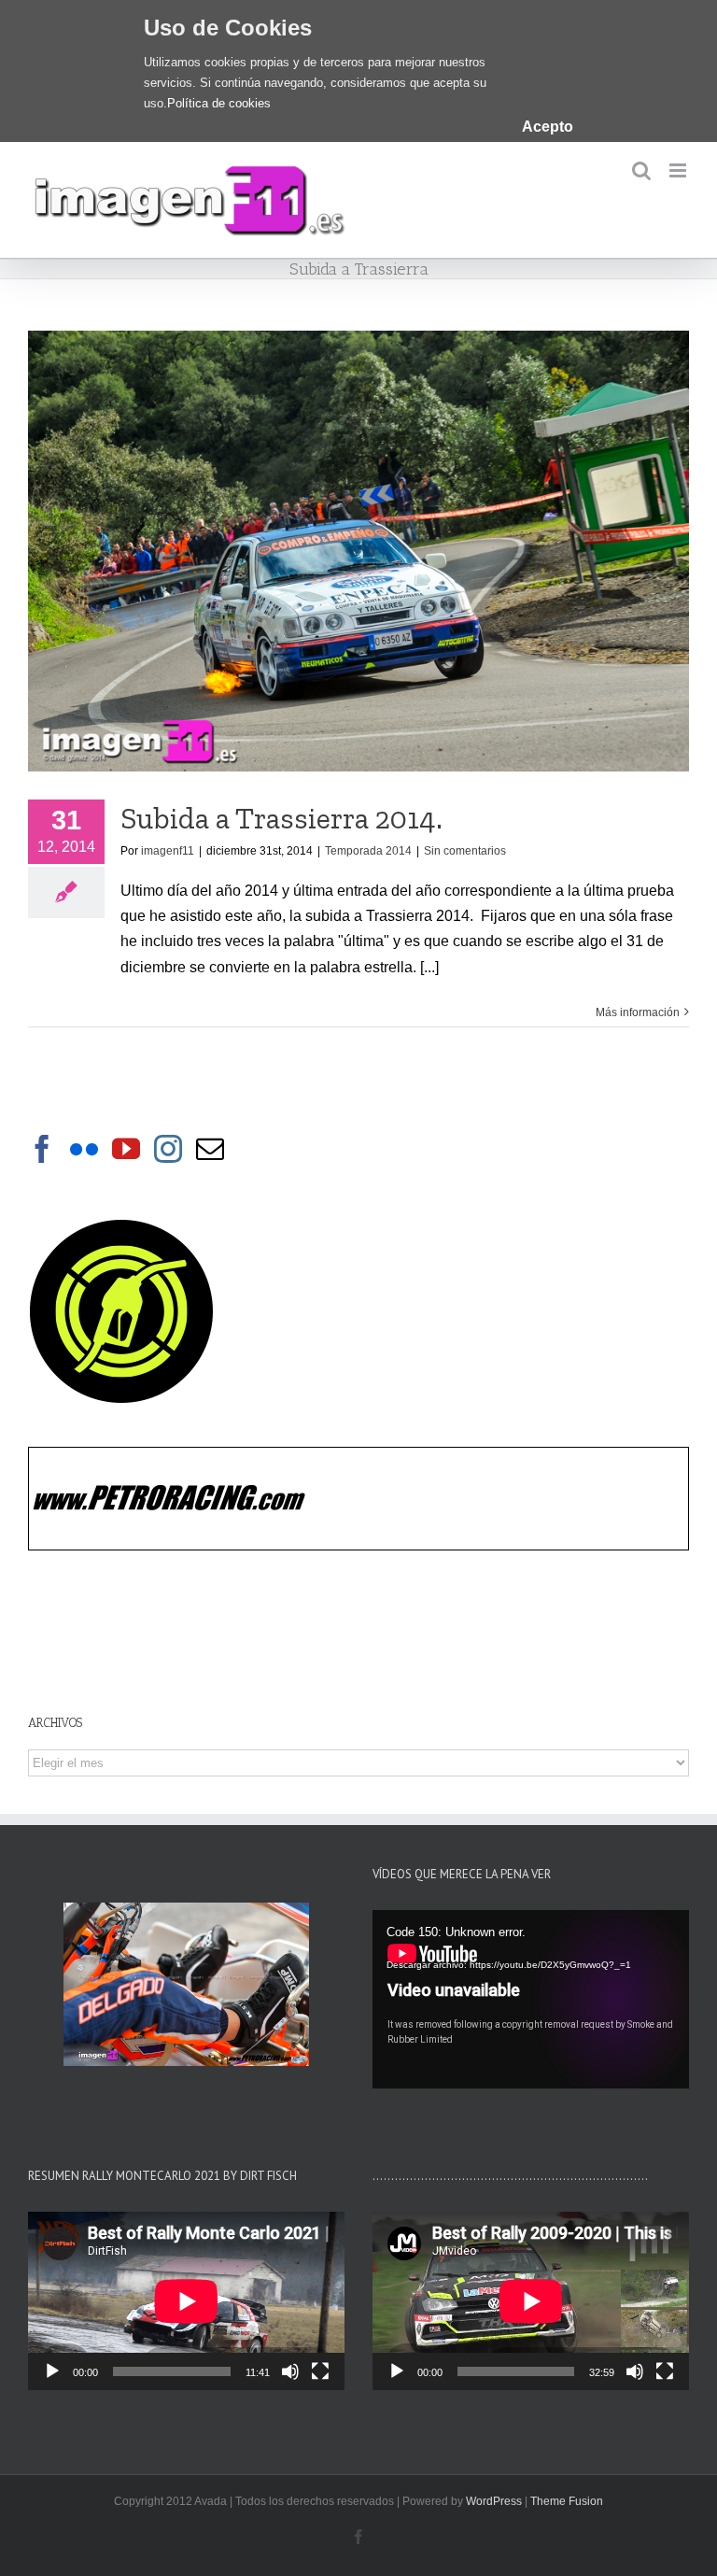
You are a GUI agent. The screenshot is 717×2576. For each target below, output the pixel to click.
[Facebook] (42, 1149)
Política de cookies (219, 103)
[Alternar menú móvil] (679, 170)
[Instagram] (168, 1149)
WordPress (494, 2501)
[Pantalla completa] (320, 2371)
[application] (531, 1999)
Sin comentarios (465, 851)
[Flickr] (84, 1149)
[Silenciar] (290, 2371)
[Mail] (210, 1149)
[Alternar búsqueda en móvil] (641, 170)
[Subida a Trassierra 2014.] (358, 551)
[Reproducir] (52, 2371)
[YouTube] (126, 1149)
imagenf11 (168, 851)
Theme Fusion (567, 2501)
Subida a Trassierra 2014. (281, 818)
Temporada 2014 (368, 851)
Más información (638, 1012)
